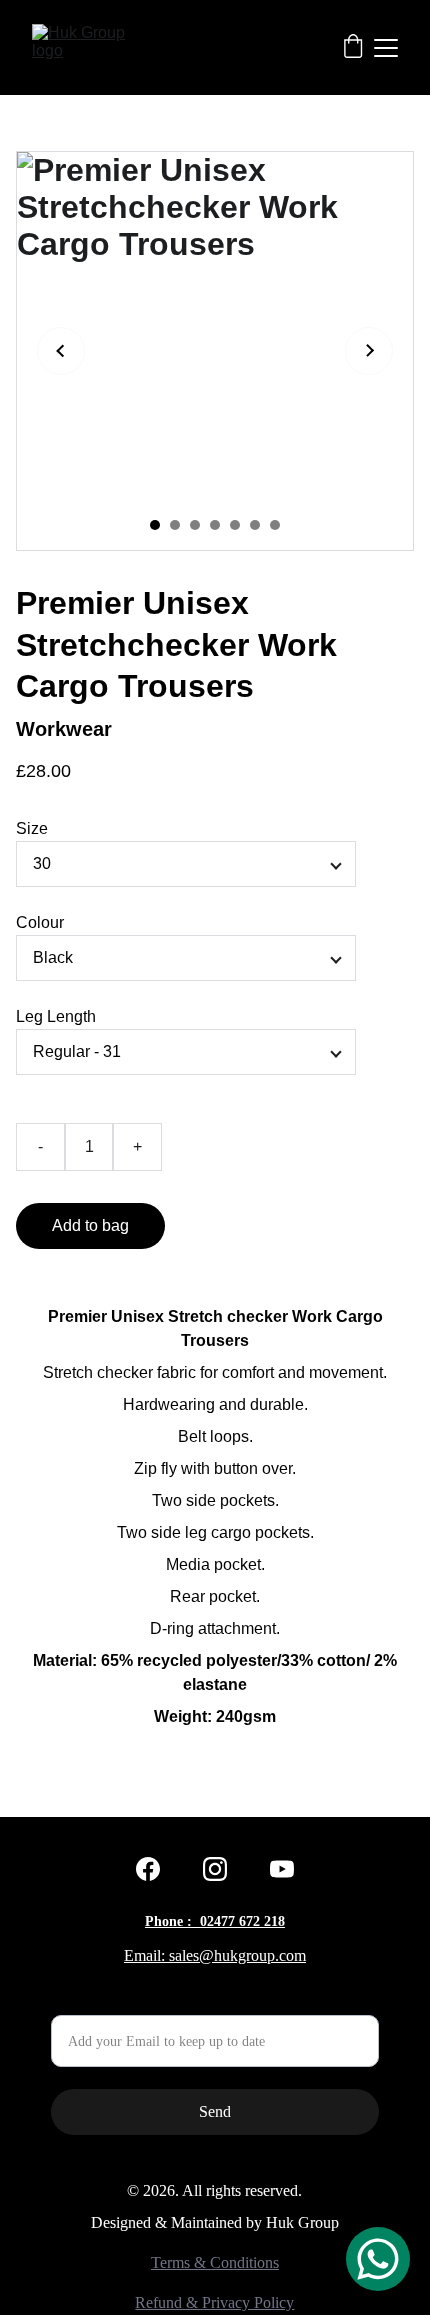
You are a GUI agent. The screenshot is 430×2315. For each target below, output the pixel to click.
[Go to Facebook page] (148, 1869)
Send (215, 2111)
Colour (40, 922)
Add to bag (90, 1225)
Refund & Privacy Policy (214, 2302)
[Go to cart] (353, 48)
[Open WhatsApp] (378, 2259)
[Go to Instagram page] (215, 1869)
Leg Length (56, 1016)
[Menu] (386, 48)
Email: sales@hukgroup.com (215, 1955)
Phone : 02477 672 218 (215, 1921)
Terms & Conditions (215, 2262)
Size (32, 828)
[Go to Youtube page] (282, 1869)
